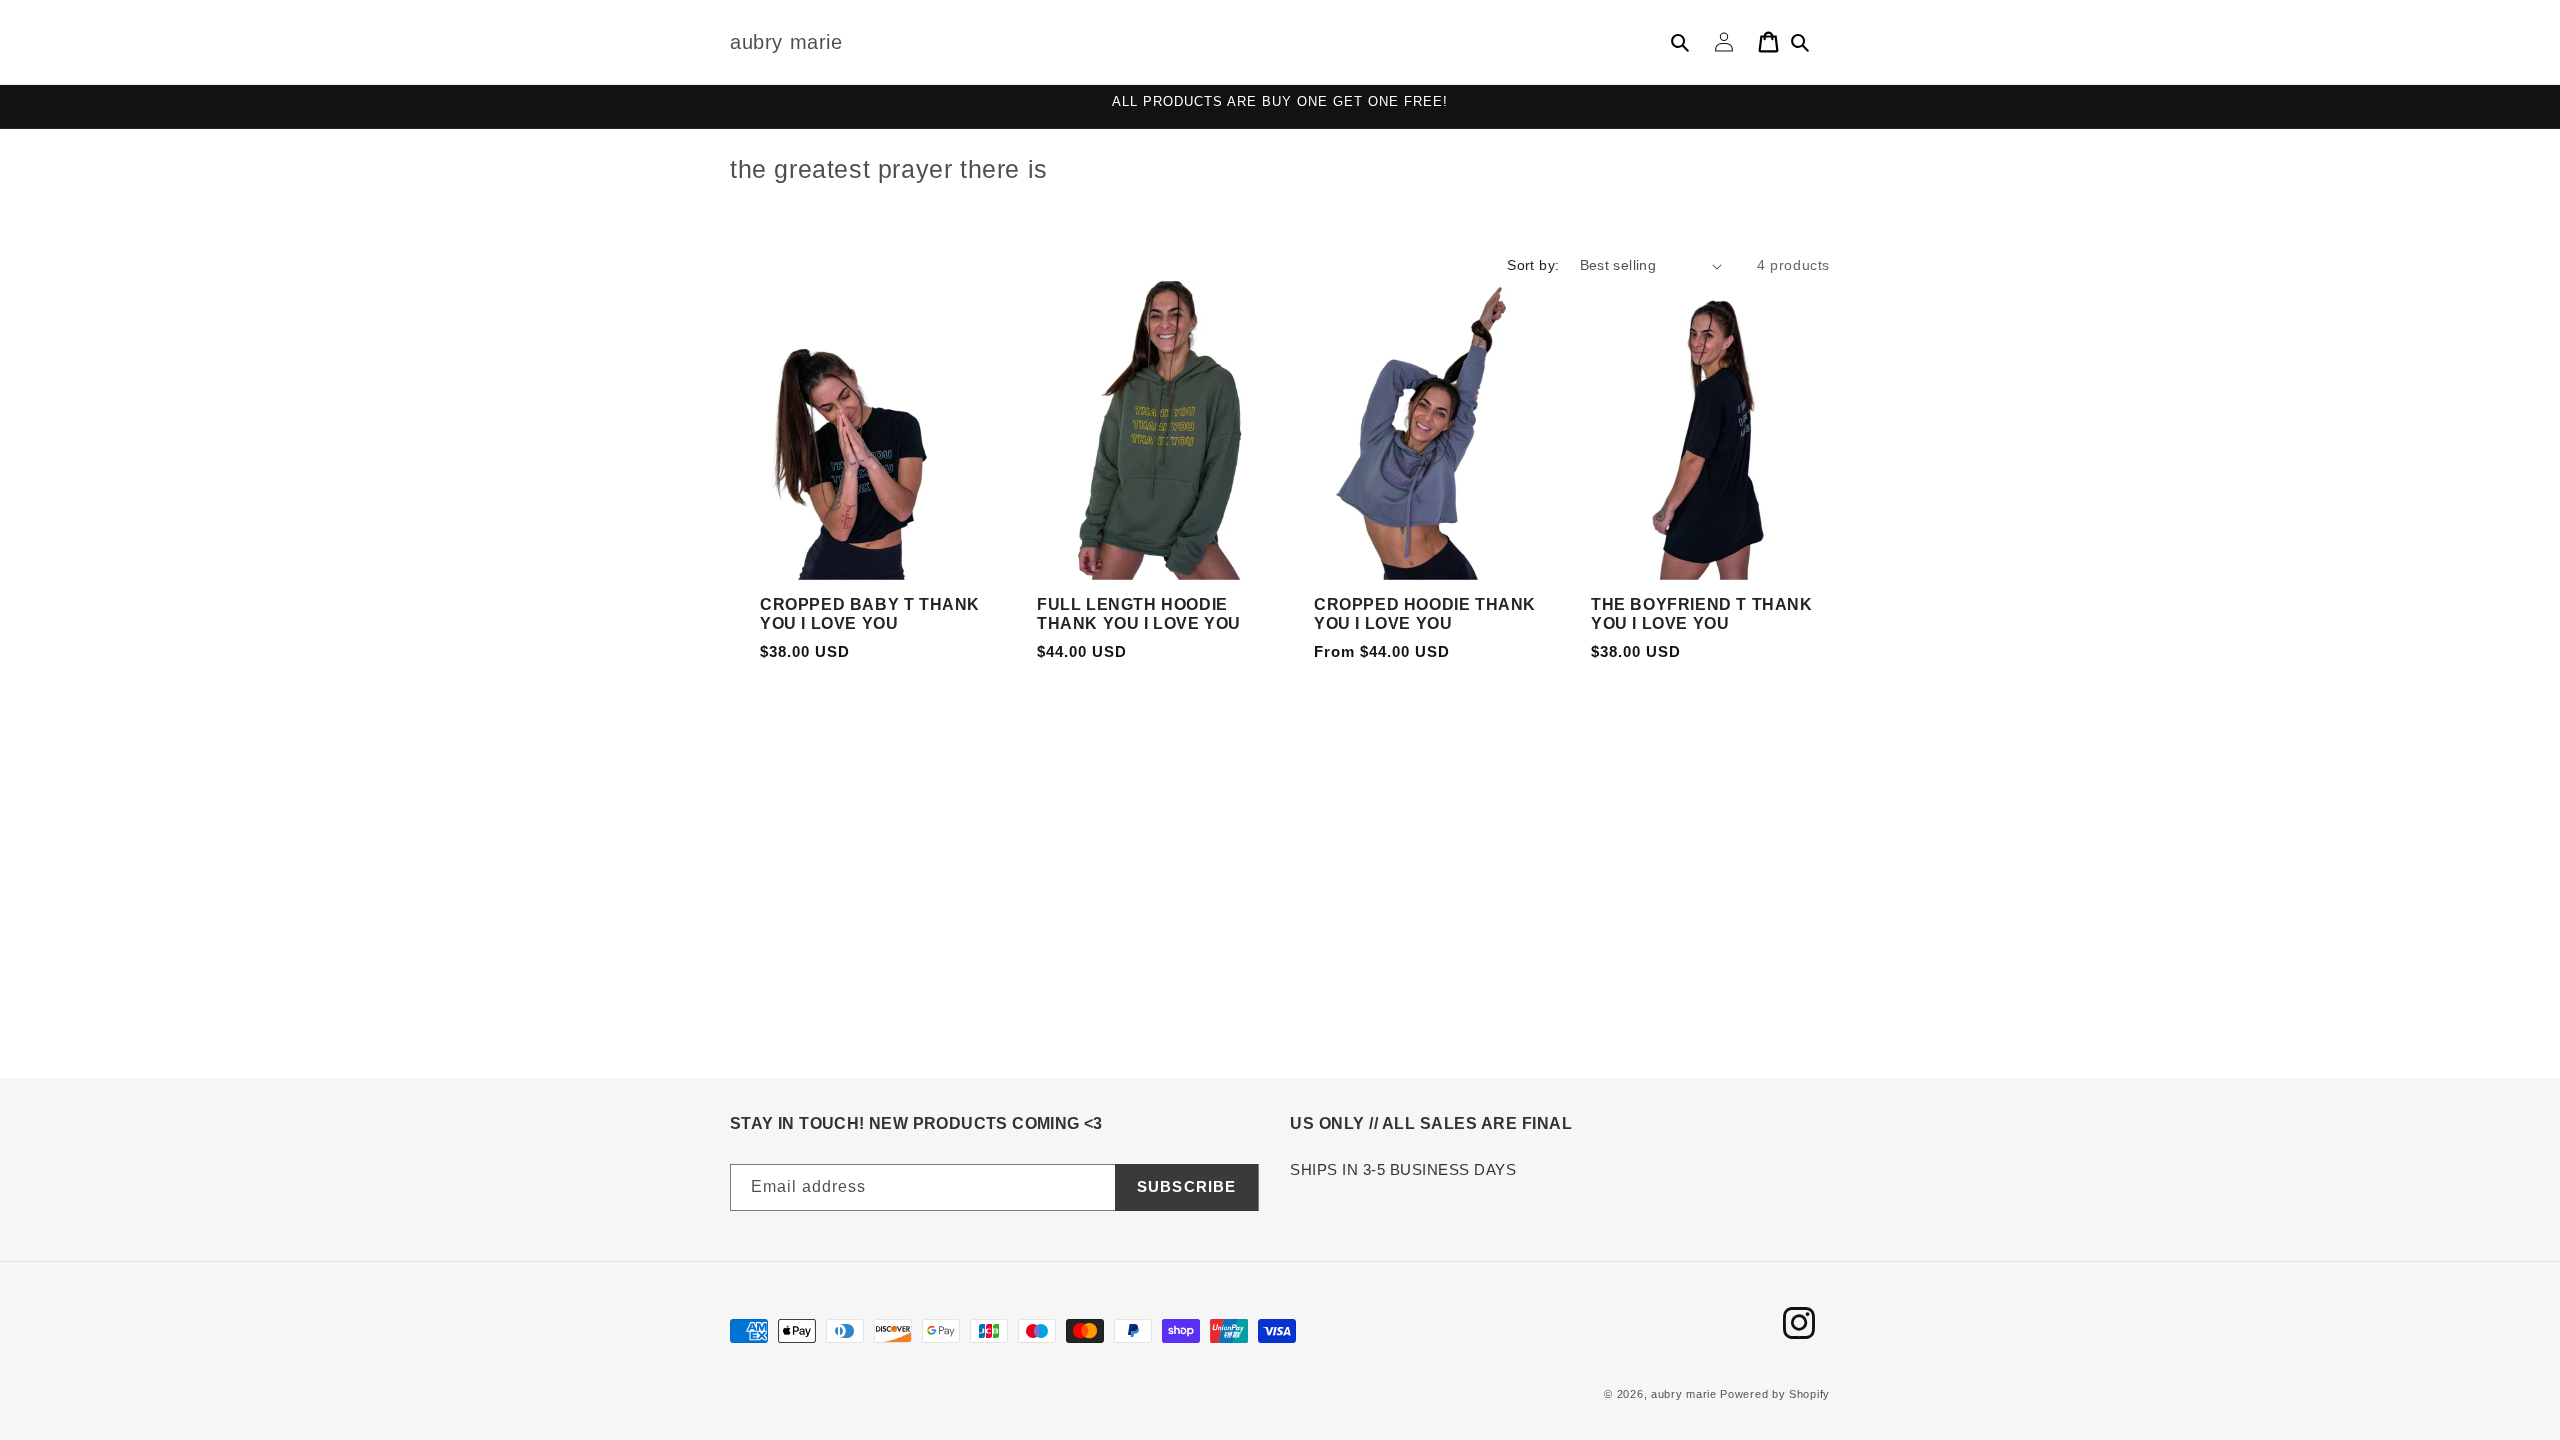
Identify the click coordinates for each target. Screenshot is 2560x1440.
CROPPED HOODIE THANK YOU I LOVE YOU (1425, 614)
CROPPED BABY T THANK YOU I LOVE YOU (870, 614)
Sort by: (1533, 265)
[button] (1680, 42)
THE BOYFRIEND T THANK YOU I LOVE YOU (1702, 614)
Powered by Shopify (1775, 1394)
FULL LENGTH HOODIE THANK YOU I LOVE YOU (1139, 614)
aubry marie (1684, 1394)
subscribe (1187, 1186)
